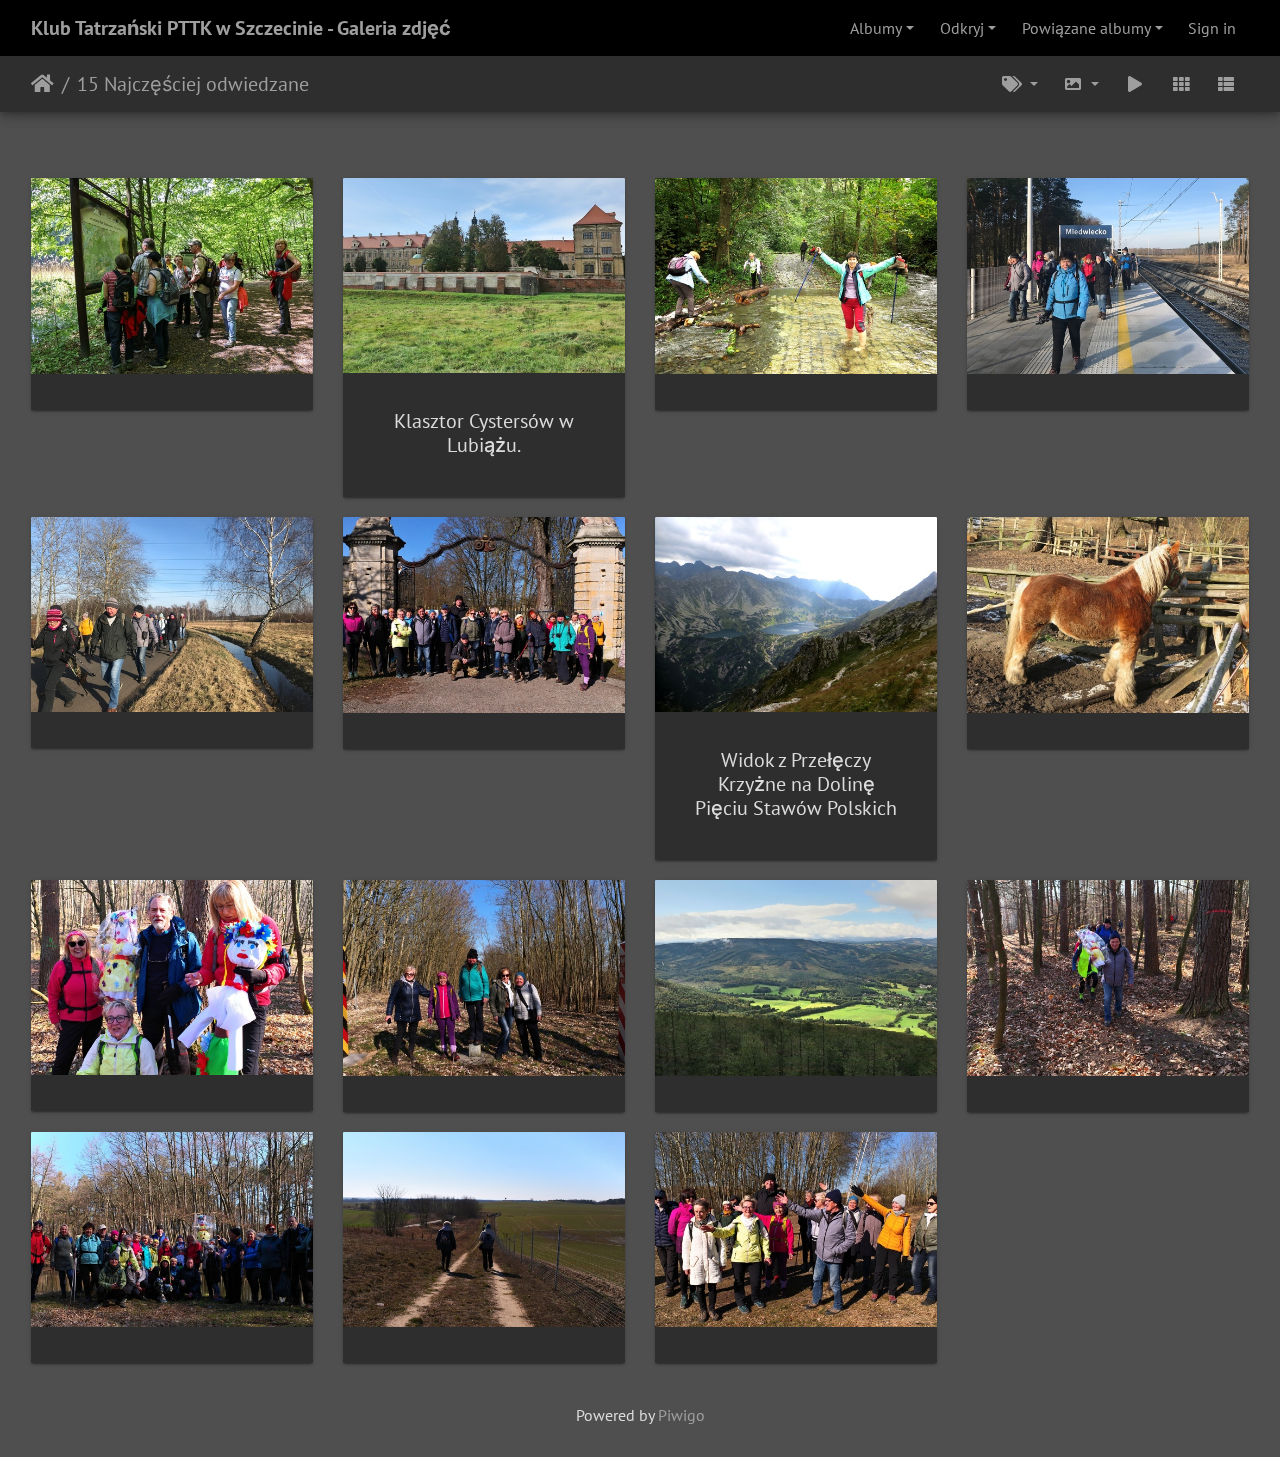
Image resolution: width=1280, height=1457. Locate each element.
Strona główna (42, 84)
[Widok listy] (1226, 84)
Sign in (1212, 28)
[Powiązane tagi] (1020, 84)
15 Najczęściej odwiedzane (193, 84)
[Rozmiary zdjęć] (1082, 84)
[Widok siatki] (1181, 84)
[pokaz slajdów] (1135, 84)
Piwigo (681, 1415)
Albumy (876, 28)
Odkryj (962, 28)
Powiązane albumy (1086, 28)
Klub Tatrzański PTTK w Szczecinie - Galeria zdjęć (241, 28)
